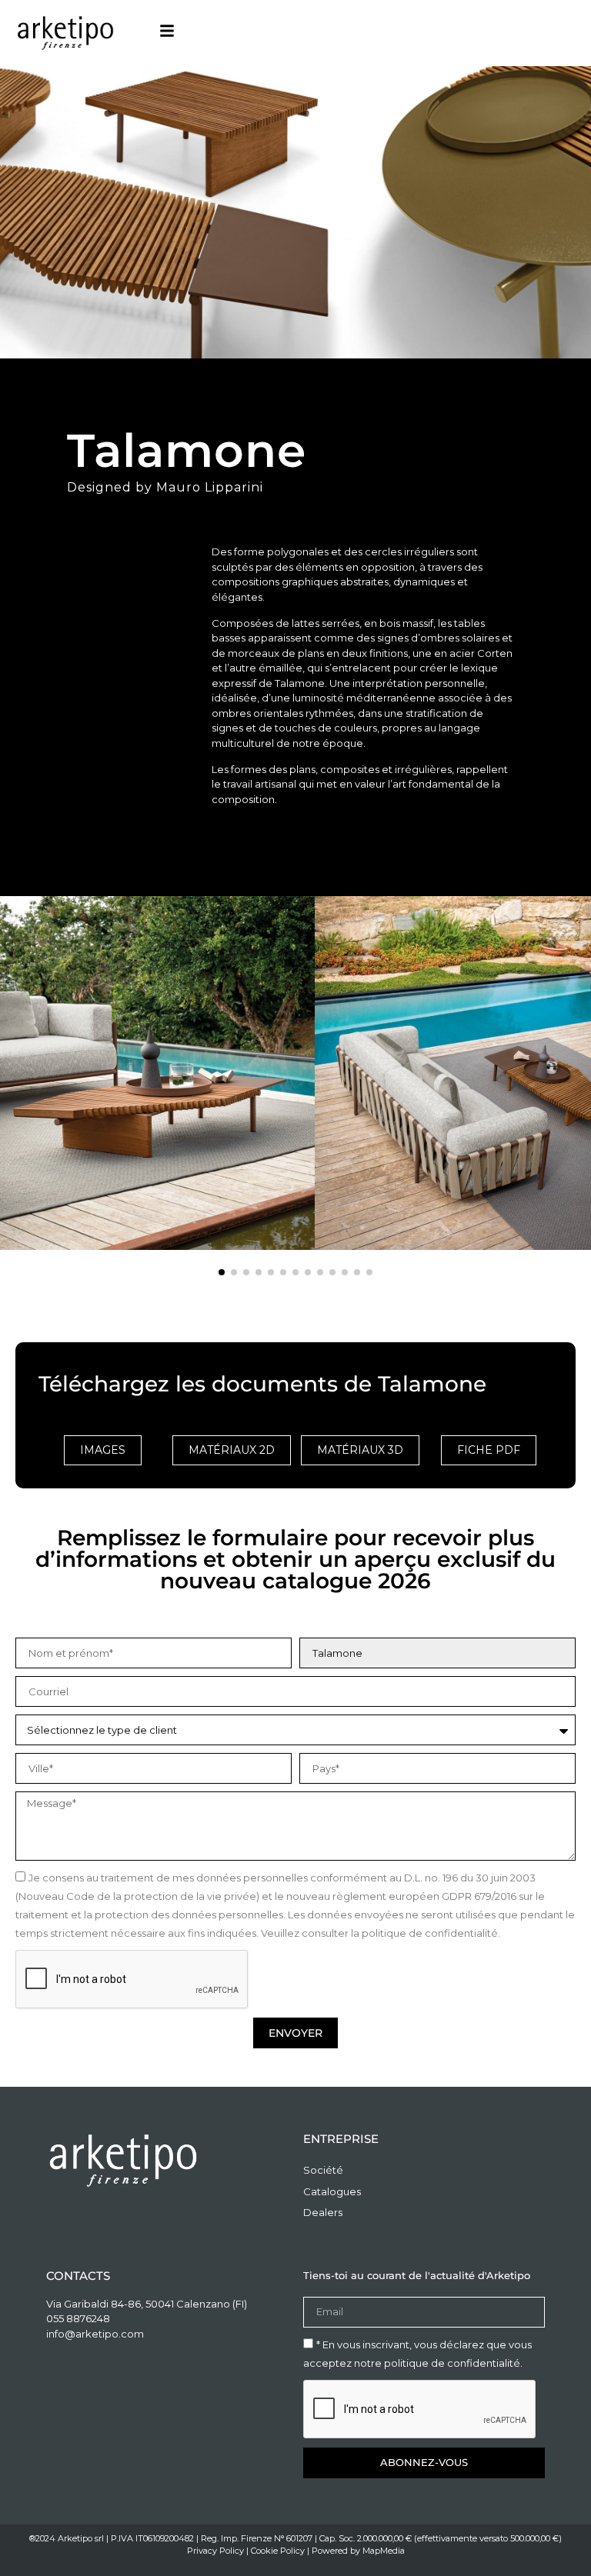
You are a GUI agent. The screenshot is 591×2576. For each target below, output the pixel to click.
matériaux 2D (232, 1450)
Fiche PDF (489, 1450)
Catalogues (332, 2191)
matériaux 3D (360, 1450)
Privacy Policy (215, 2551)
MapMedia (384, 2551)
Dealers (323, 2212)
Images (103, 1450)
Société (323, 2170)
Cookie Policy (278, 2551)
